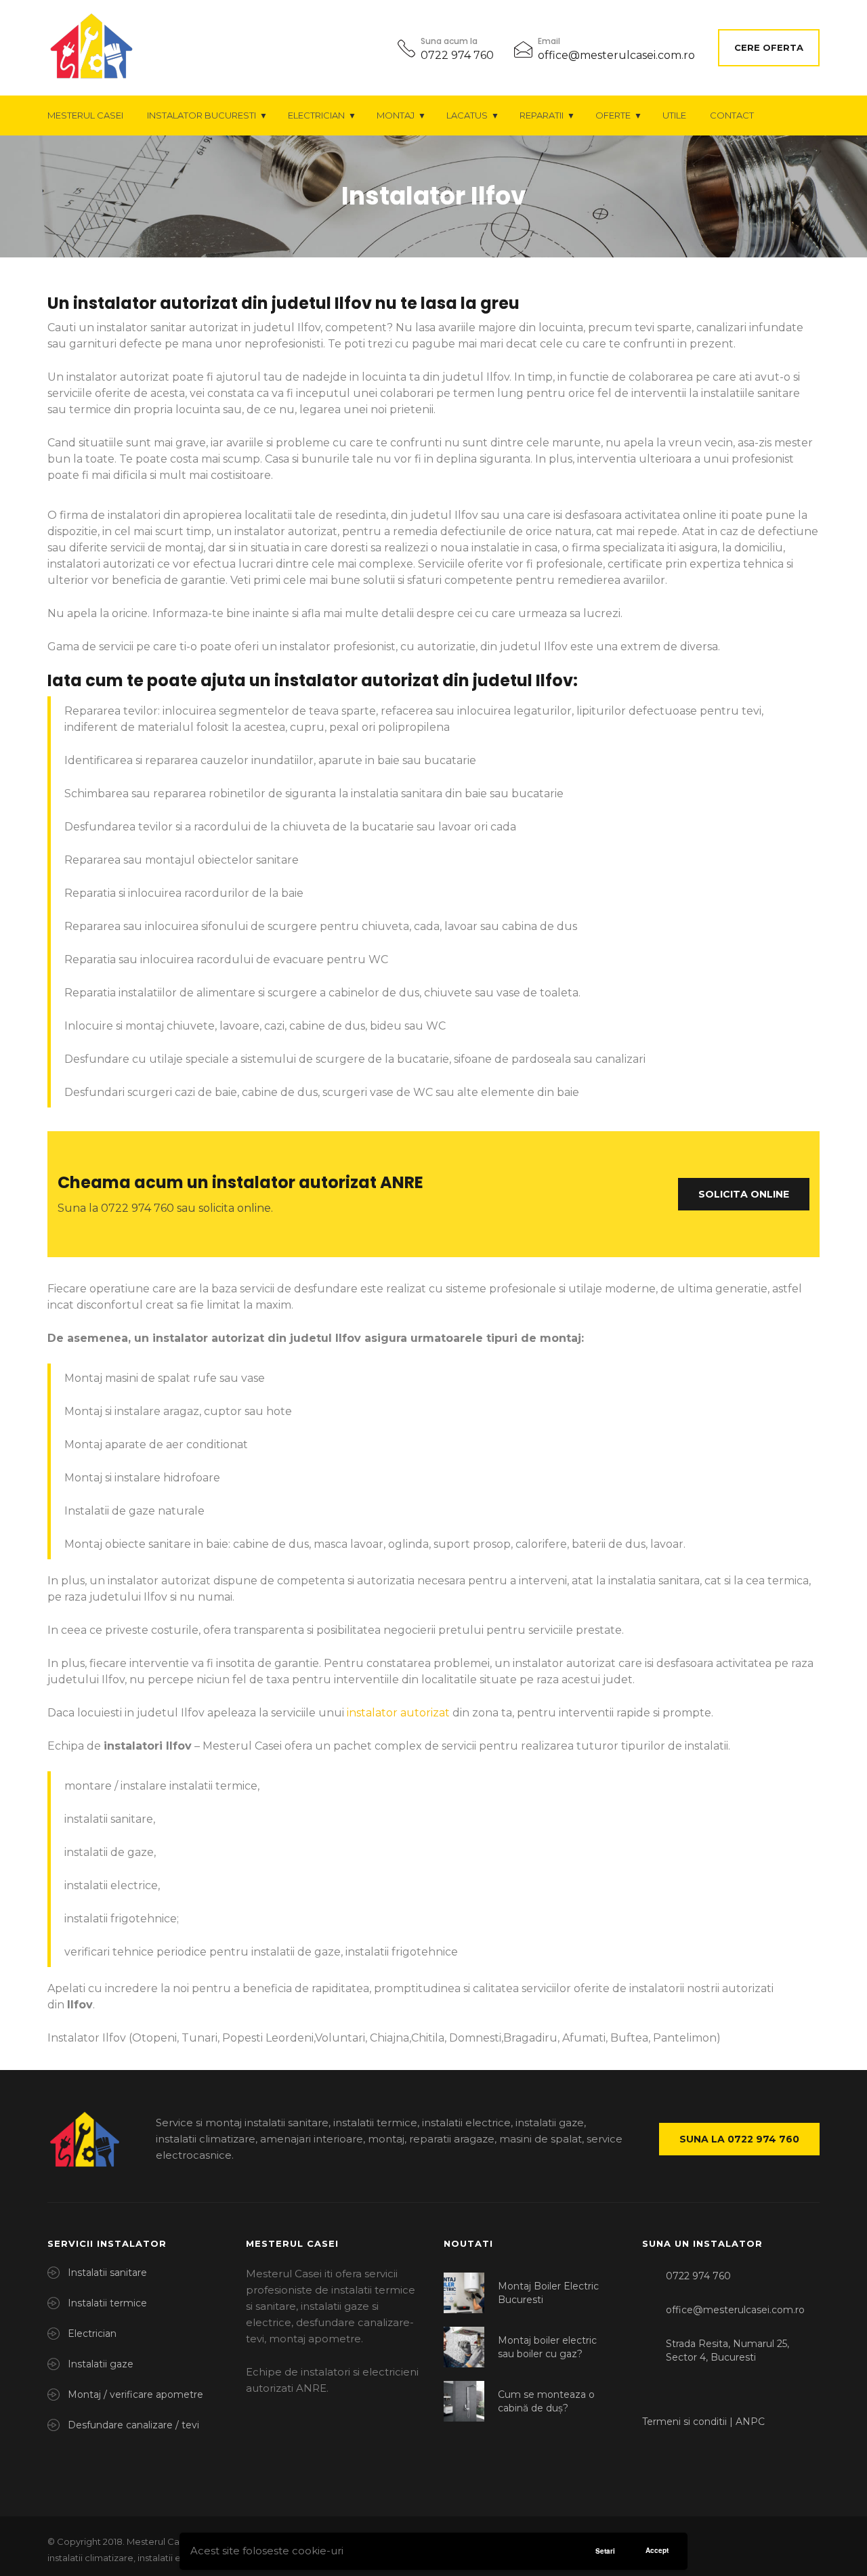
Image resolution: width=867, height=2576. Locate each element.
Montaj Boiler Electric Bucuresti (548, 2293)
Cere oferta (769, 47)
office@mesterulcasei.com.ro (616, 55)
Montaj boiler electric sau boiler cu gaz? (547, 2347)
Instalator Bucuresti (202, 115)
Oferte (613, 115)
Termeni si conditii (686, 2422)
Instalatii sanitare (107, 2273)
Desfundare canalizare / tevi (133, 2425)
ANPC (750, 2422)
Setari (605, 2551)
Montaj (396, 115)
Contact (732, 115)
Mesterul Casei (85, 115)
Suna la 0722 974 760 (739, 2139)
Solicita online (744, 1194)
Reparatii (542, 115)
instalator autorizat (398, 1713)
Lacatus (467, 115)
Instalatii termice (107, 2303)
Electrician (316, 115)
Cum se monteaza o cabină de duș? (546, 2401)
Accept (657, 2550)
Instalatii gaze (101, 2364)
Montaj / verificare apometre (135, 2394)
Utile (674, 115)
